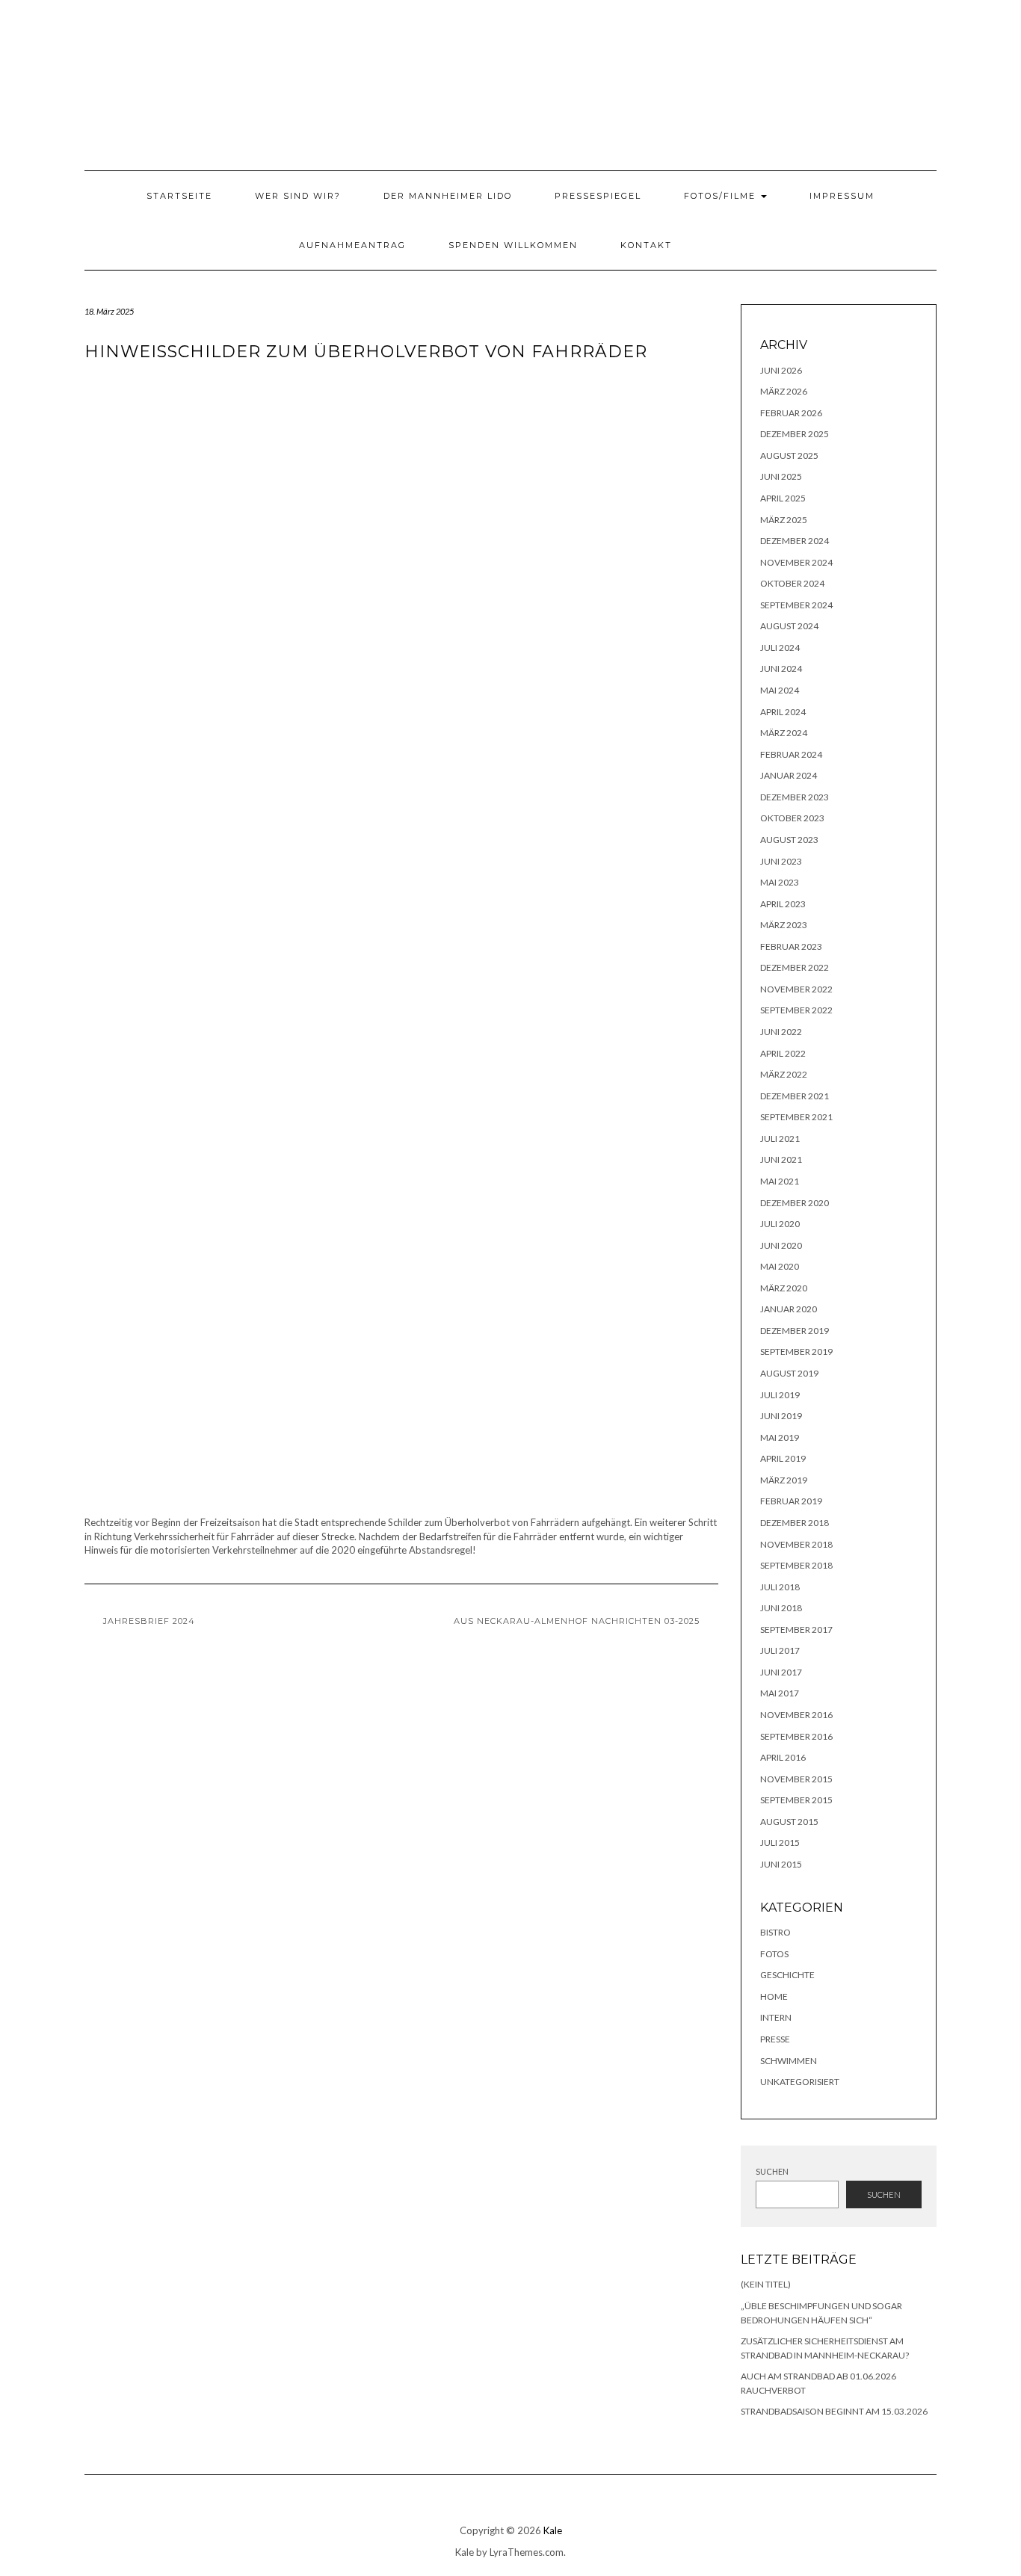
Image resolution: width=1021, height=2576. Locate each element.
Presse (775, 2039)
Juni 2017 (781, 1672)
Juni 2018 (781, 1608)
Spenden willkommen (513, 245)
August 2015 (789, 1822)
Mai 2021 (780, 1181)
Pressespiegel (598, 196)
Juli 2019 (780, 1395)
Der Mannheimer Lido (448, 196)
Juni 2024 (781, 668)
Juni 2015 (781, 1864)
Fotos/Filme (722, 196)
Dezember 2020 (795, 1203)
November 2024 (796, 562)
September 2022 (796, 1010)
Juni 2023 (781, 861)
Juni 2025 (781, 476)
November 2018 (796, 1544)
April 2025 (783, 498)
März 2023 (784, 925)
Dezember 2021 (795, 1096)
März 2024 (784, 733)
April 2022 (783, 1053)
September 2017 (796, 1630)
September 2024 (796, 605)
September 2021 (796, 1117)
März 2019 (784, 1480)
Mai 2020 (780, 1266)
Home (774, 1996)
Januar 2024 (789, 775)
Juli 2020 (780, 1224)
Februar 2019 (791, 1501)
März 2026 (784, 391)
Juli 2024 (780, 648)
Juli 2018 (780, 1587)
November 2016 (796, 1715)
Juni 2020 (781, 1245)
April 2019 (783, 1458)
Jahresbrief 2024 (149, 1621)
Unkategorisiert (800, 2082)
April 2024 (783, 712)
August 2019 (789, 1373)
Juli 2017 (780, 1650)
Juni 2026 (781, 370)
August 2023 (789, 840)
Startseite (179, 196)
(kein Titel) (766, 2284)
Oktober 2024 (792, 583)
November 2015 (796, 1779)
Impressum (842, 196)
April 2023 (783, 904)
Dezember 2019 (795, 1331)
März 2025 (784, 520)
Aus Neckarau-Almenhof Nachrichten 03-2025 (577, 1621)
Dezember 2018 (795, 1523)
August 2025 (789, 455)
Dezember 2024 (795, 541)
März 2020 (784, 1288)
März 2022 (784, 1074)
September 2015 (796, 1800)
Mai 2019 (780, 1437)
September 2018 (796, 1565)
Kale (553, 2530)
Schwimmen (789, 2061)
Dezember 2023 (795, 797)
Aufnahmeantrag (352, 245)
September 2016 (796, 1736)
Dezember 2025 (795, 434)
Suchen (772, 2171)
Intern (776, 2017)
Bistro (775, 1932)
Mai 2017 (780, 1693)
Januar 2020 (789, 1309)
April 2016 (783, 1757)
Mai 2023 (780, 882)
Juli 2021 (780, 1139)
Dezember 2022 (795, 967)
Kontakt (646, 245)
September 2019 (796, 1352)
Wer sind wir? (298, 196)
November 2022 (796, 989)
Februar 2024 (791, 754)
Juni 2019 (781, 1416)
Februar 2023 (791, 946)
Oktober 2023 (792, 818)
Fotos (774, 1954)
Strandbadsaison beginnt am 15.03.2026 (834, 2411)
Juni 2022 (781, 1032)
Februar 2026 (791, 413)
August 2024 (789, 626)
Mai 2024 (780, 690)
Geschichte (787, 1975)
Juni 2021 (781, 1159)
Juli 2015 (780, 1843)
